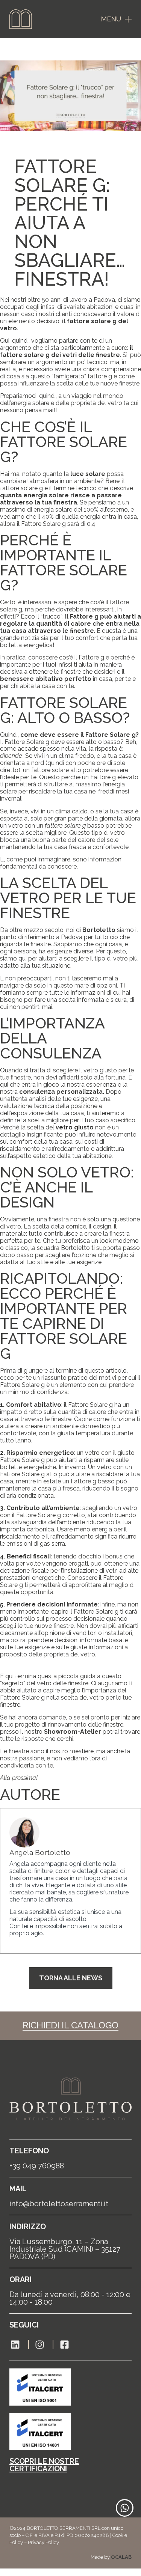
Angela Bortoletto (40, 1852)
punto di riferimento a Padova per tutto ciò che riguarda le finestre (65, 941)
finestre (71, 672)
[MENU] (128, 19)
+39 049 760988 (37, 2166)
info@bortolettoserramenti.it (59, 2204)
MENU (111, 19)
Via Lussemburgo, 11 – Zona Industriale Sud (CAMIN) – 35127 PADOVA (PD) (65, 2249)
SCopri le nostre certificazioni (44, 2465)
